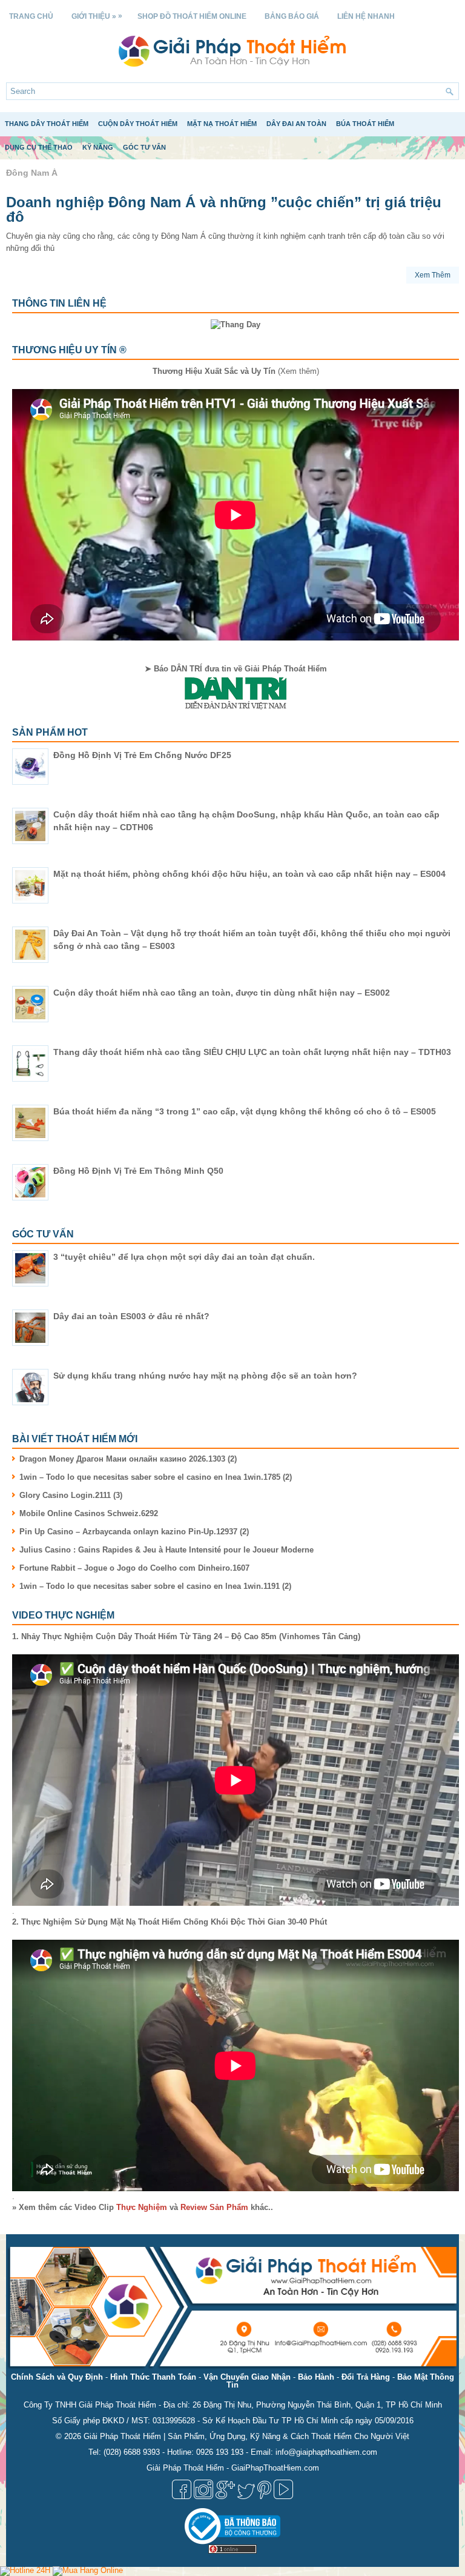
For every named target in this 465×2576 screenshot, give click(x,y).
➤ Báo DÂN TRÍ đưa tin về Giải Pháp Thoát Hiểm (236, 669)
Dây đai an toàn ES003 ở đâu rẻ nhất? (131, 1316)
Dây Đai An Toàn (296, 124)
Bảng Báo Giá (292, 16)
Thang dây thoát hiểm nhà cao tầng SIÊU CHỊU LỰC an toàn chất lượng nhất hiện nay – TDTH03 (252, 1052)
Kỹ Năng (98, 147)
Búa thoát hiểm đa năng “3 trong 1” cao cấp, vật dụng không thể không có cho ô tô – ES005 (245, 1111)
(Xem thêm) (236, 371)
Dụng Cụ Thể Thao (39, 147)
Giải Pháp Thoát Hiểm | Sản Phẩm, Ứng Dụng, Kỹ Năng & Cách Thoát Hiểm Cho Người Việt (246, 2436)
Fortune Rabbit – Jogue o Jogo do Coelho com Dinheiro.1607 (134, 1568)
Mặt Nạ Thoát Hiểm (222, 124)
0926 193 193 (220, 2452)
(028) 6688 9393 (132, 2452)
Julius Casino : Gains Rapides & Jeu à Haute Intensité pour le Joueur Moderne (167, 1550)
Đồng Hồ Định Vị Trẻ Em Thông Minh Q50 (138, 1171)
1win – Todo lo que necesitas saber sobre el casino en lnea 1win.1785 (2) (156, 1477)
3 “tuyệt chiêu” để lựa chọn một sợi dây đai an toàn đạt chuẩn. (184, 1257)
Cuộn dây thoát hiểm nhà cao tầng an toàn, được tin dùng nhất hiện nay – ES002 (222, 993)
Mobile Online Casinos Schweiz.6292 (89, 1513)
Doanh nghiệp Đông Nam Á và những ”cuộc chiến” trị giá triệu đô (224, 209)
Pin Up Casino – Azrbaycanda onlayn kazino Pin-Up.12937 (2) (134, 1532)
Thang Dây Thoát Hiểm (47, 124)
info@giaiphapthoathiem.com (326, 2452)
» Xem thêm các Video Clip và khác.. (143, 2207)
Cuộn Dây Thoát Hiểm (138, 124)
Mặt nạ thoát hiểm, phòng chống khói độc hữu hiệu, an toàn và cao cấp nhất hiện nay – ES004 (249, 874)
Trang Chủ (31, 16)
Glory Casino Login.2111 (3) (71, 1495)
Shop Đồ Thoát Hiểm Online (192, 16)
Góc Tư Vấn (144, 147)
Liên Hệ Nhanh (366, 16)
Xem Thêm (433, 275)
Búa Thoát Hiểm (365, 124)
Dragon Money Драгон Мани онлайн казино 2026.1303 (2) (128, 1459)
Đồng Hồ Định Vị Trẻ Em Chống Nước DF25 (142, 755)
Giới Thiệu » (97, 16)
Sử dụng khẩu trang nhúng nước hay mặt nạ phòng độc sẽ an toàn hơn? (205, 1376)
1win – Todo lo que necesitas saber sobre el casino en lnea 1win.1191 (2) (155, 1586)
